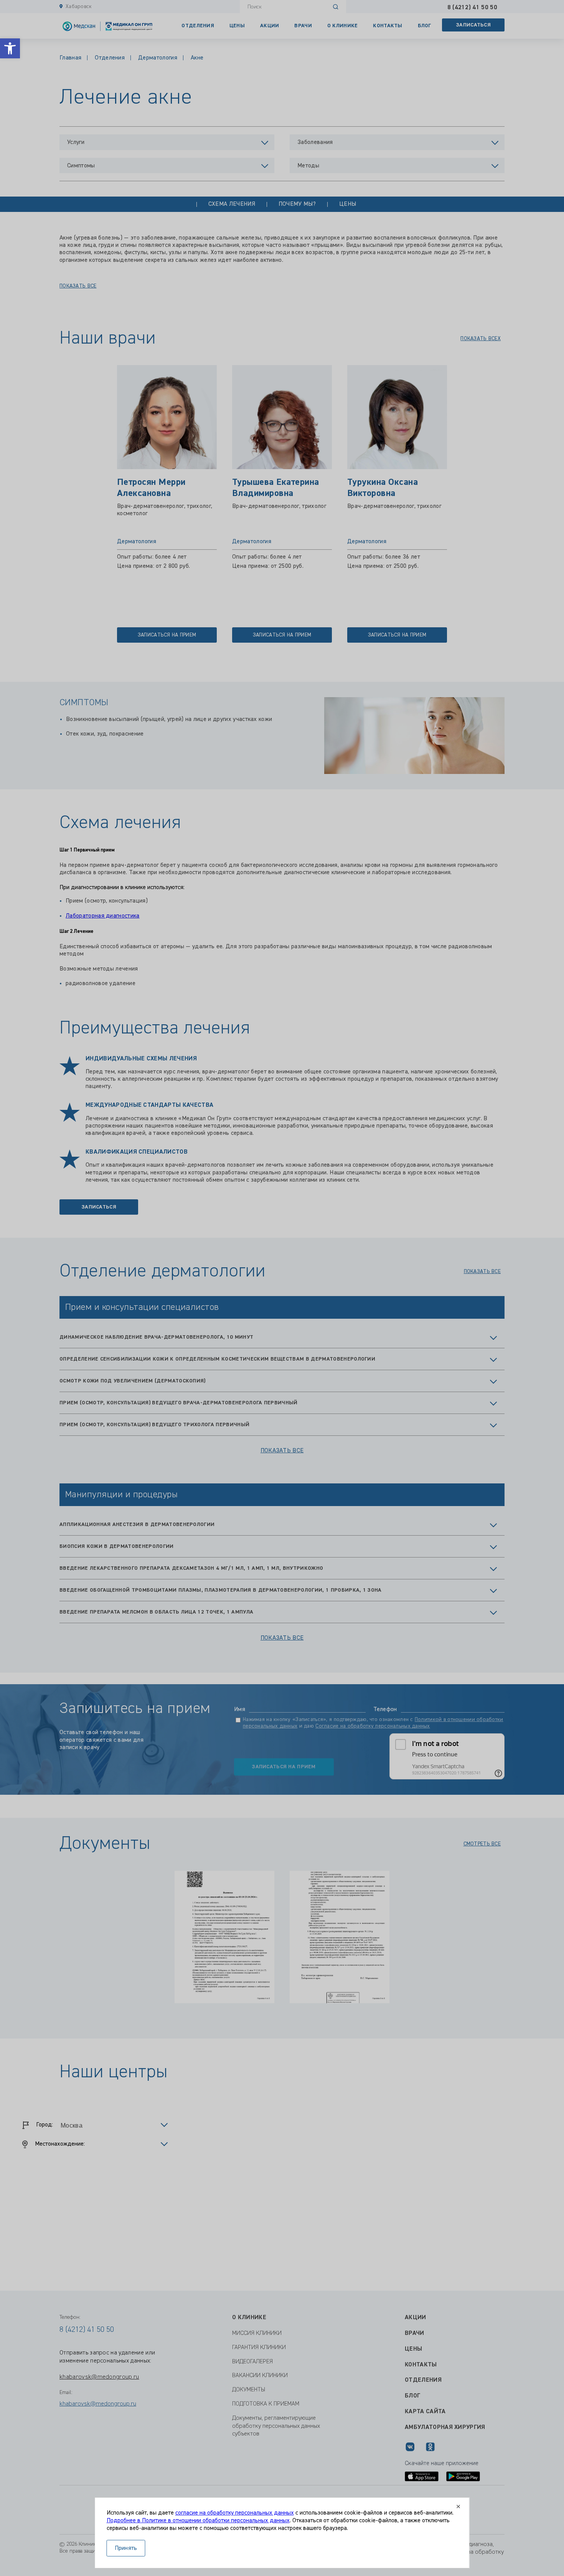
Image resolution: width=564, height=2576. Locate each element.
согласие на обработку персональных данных (235, 2513)
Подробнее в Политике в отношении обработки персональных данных (198, 2521)
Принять (126, 2548)
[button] (10, 48)
